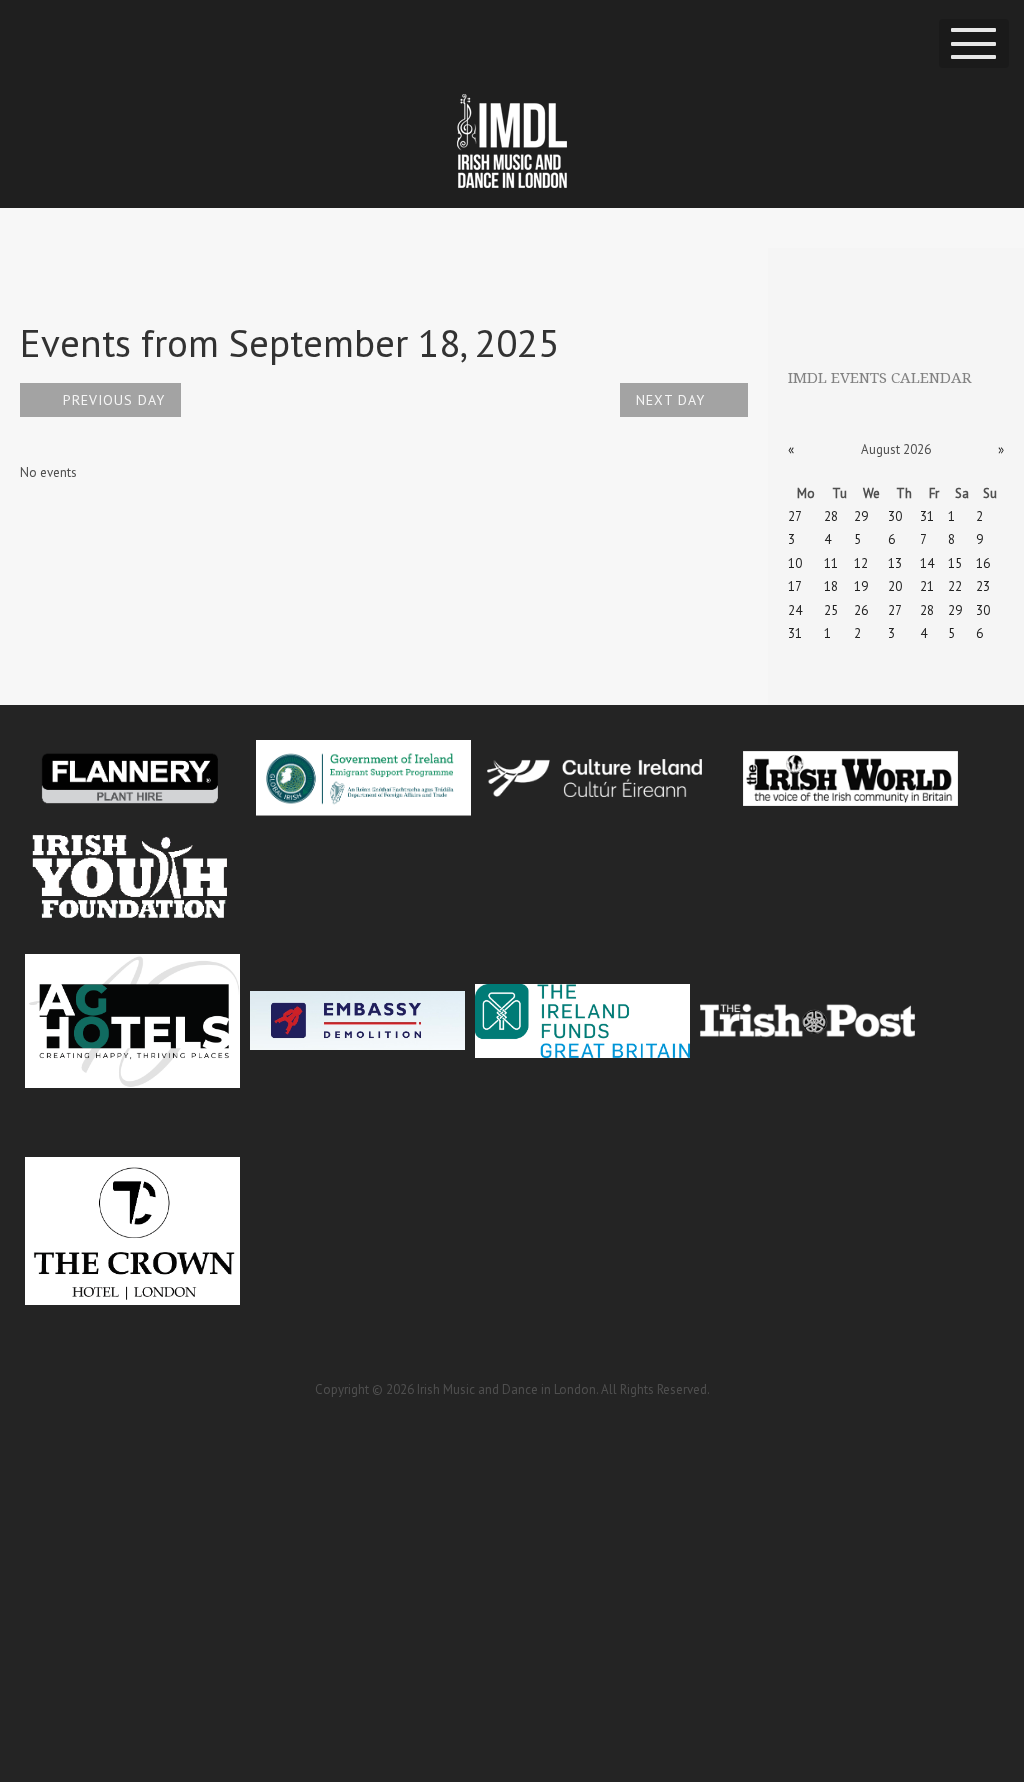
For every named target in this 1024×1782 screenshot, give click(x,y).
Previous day (111, 400)
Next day (673, 400)
